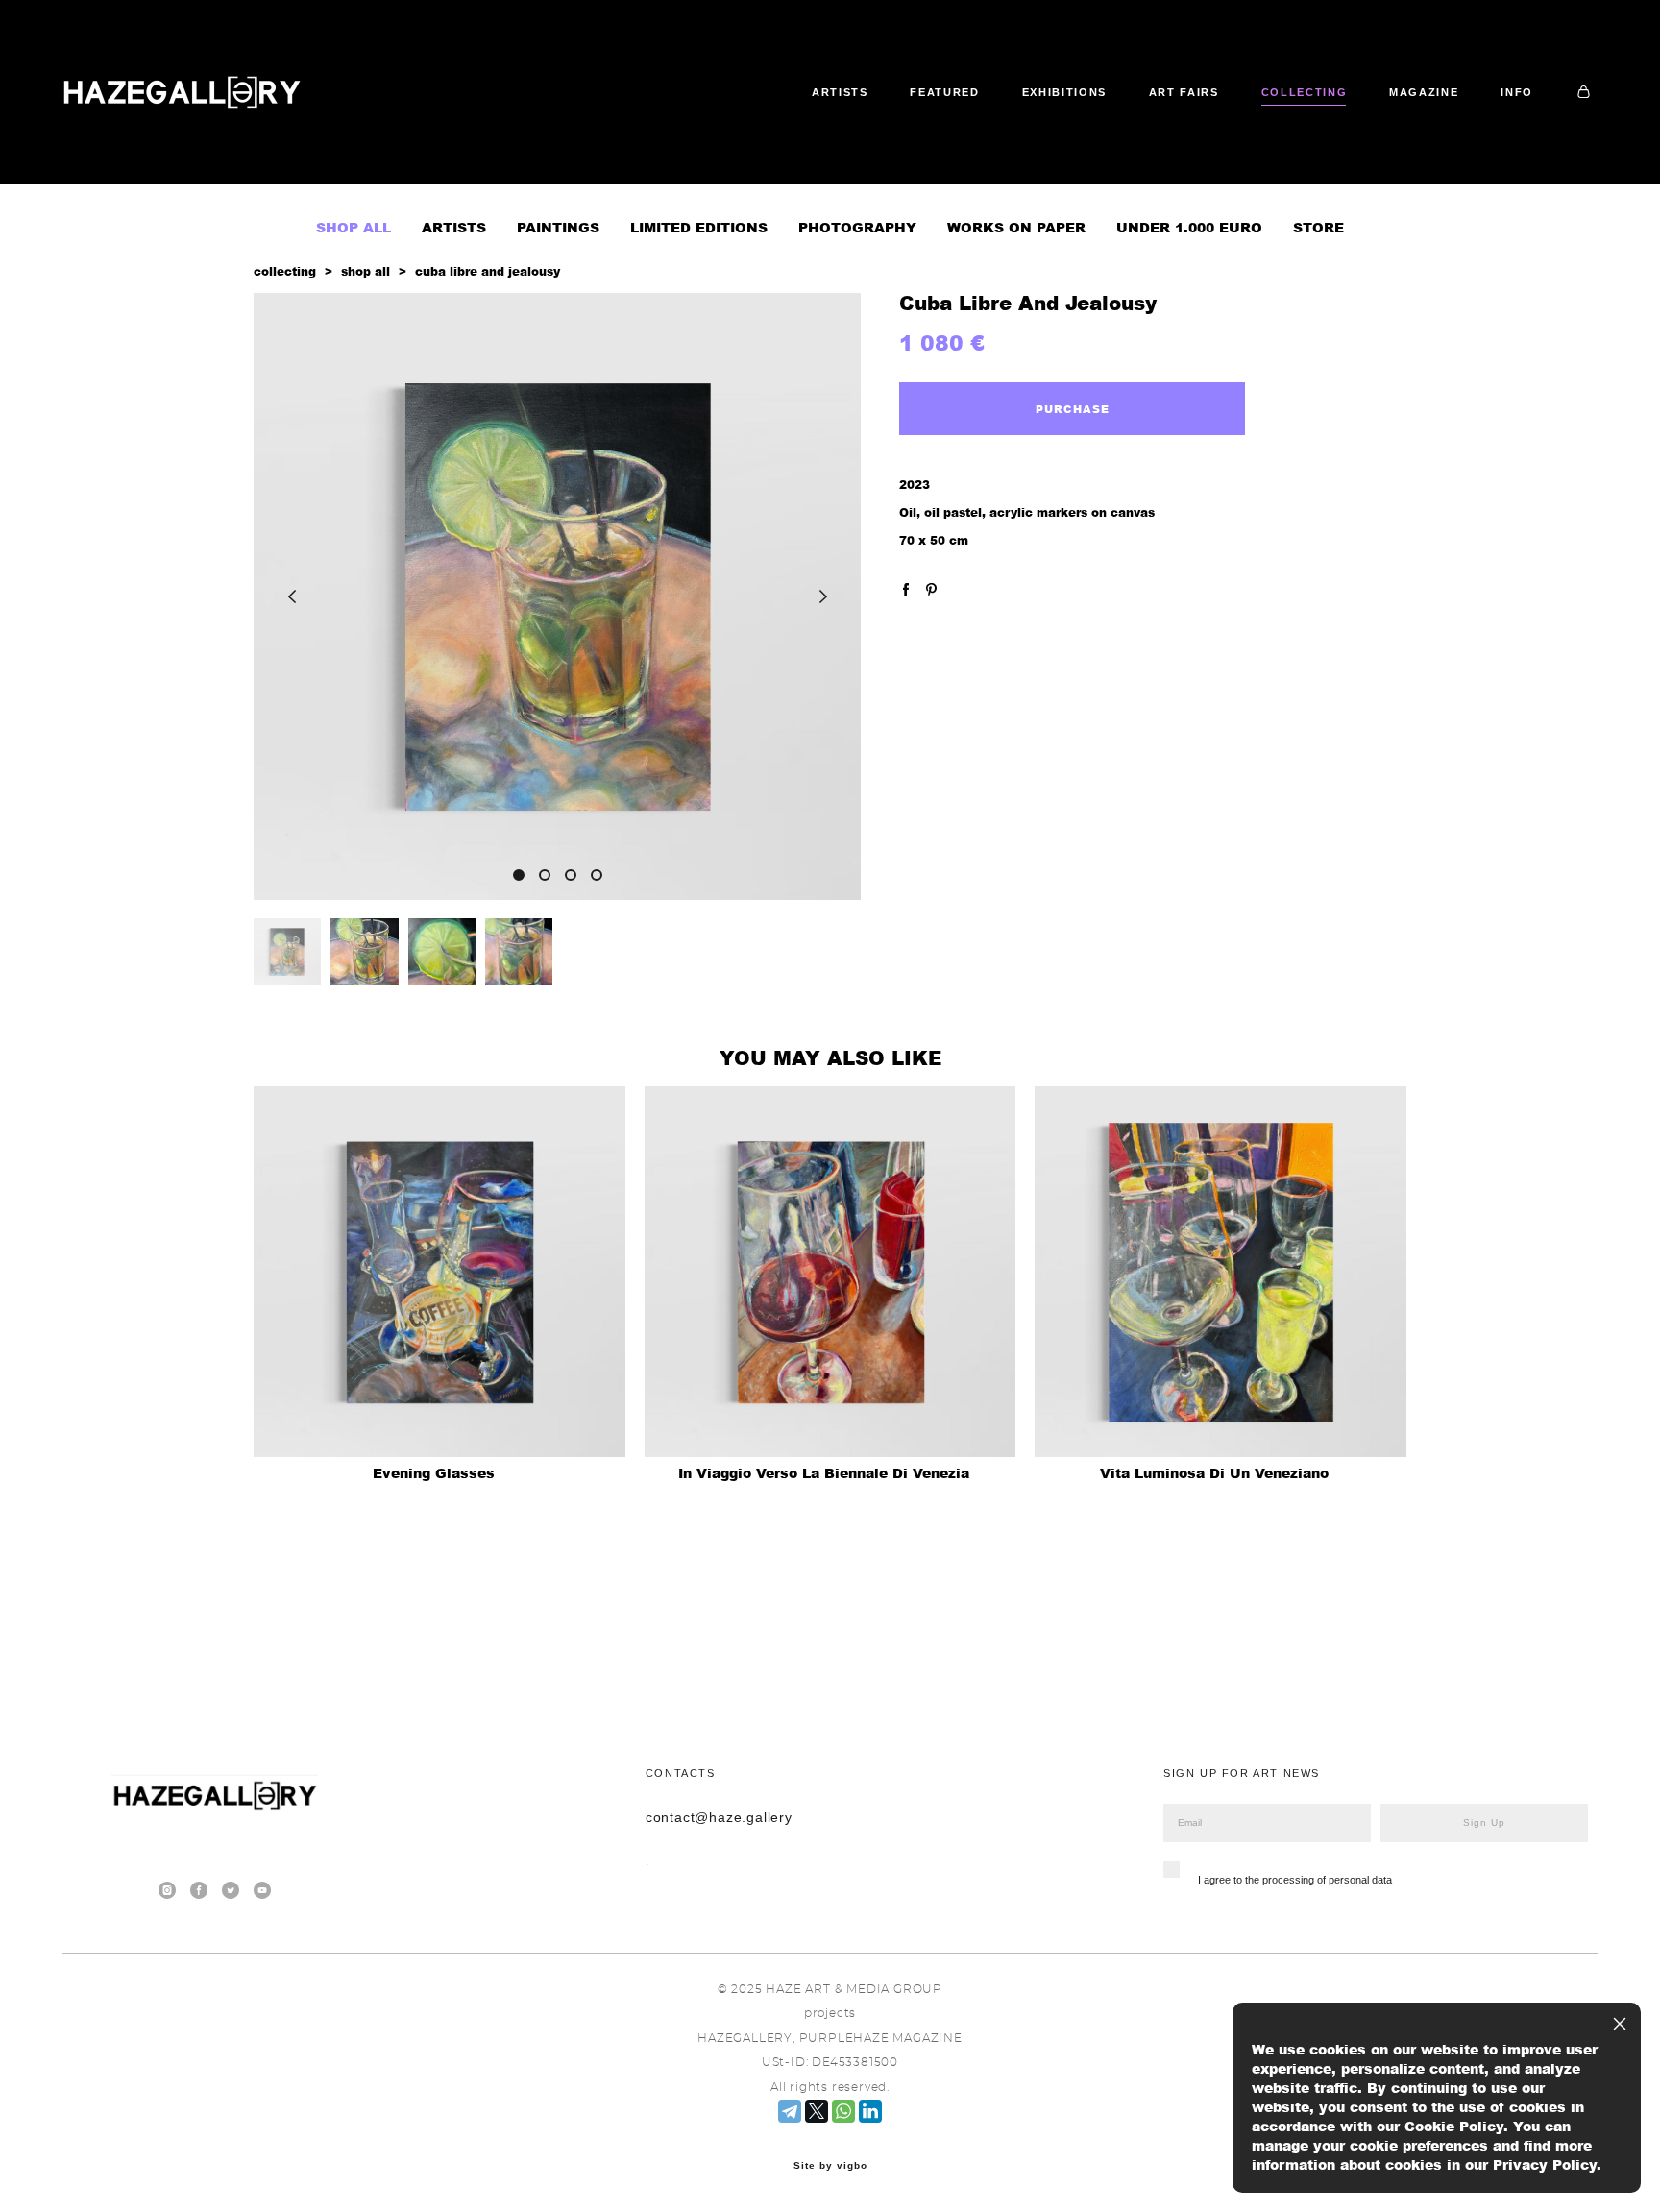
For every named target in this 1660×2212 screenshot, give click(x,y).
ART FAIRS (1184, 92)
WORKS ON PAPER (1016, 227)
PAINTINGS (558, 227)
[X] (817, 2111)
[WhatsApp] (843, 2111)
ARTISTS (840, 92)
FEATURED (944, 92)
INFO (1517, 92)
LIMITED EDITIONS (699, 227)
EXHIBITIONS (1064, 92)
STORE (1318, 227)
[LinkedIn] (870, 2111)
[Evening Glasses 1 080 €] (439, 1272)
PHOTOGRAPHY (857, 227)
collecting (285, 271)
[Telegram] (790, 2111)
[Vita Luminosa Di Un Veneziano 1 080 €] (1221, 1272)
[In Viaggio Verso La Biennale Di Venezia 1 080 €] (830, 1272)
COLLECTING (1305, 92)
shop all (366, 271)
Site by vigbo (830, 2166)
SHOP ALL (354, 227)
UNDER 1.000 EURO (1189, 227)
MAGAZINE (1424, 92)
